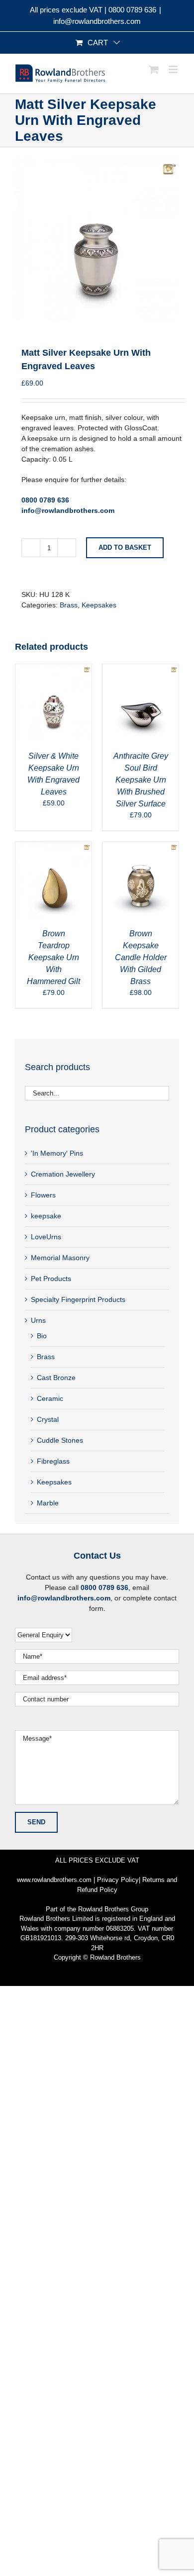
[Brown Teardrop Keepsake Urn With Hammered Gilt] (53, 847)
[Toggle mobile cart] (154, 69)
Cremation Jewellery (63, 1174)
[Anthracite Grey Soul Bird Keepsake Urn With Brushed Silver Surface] (141, 669)
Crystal (48, 1419)
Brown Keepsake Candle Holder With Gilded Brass (141, 957)
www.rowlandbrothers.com (54, 1880)
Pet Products (51, 1279)
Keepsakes (99, 605)
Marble (48, 1503)
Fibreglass (53, 1461)
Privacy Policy (118, 1880)
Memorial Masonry (60, 1258)
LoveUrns (46, 1237)
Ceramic (50, 1398)
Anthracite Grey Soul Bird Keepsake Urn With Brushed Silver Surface (141, 780)
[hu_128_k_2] (97, 239)
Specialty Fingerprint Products (78, 1299)
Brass (69, 605)
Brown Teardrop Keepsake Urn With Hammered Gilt (53, 957)
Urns (38, 1320)
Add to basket (125, 547)
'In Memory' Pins (57, 1153)
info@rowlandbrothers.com (97, 21)
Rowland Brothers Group (113, 1909)
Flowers (43, 1195)
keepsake (46, 1216)
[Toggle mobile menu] (174, 69)
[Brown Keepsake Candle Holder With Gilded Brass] (141, 847)
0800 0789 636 (132, 10)
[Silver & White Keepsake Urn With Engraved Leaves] (53, 669)
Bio (42, 1336)
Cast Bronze (56, 1378)
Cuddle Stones (60, 1440)
